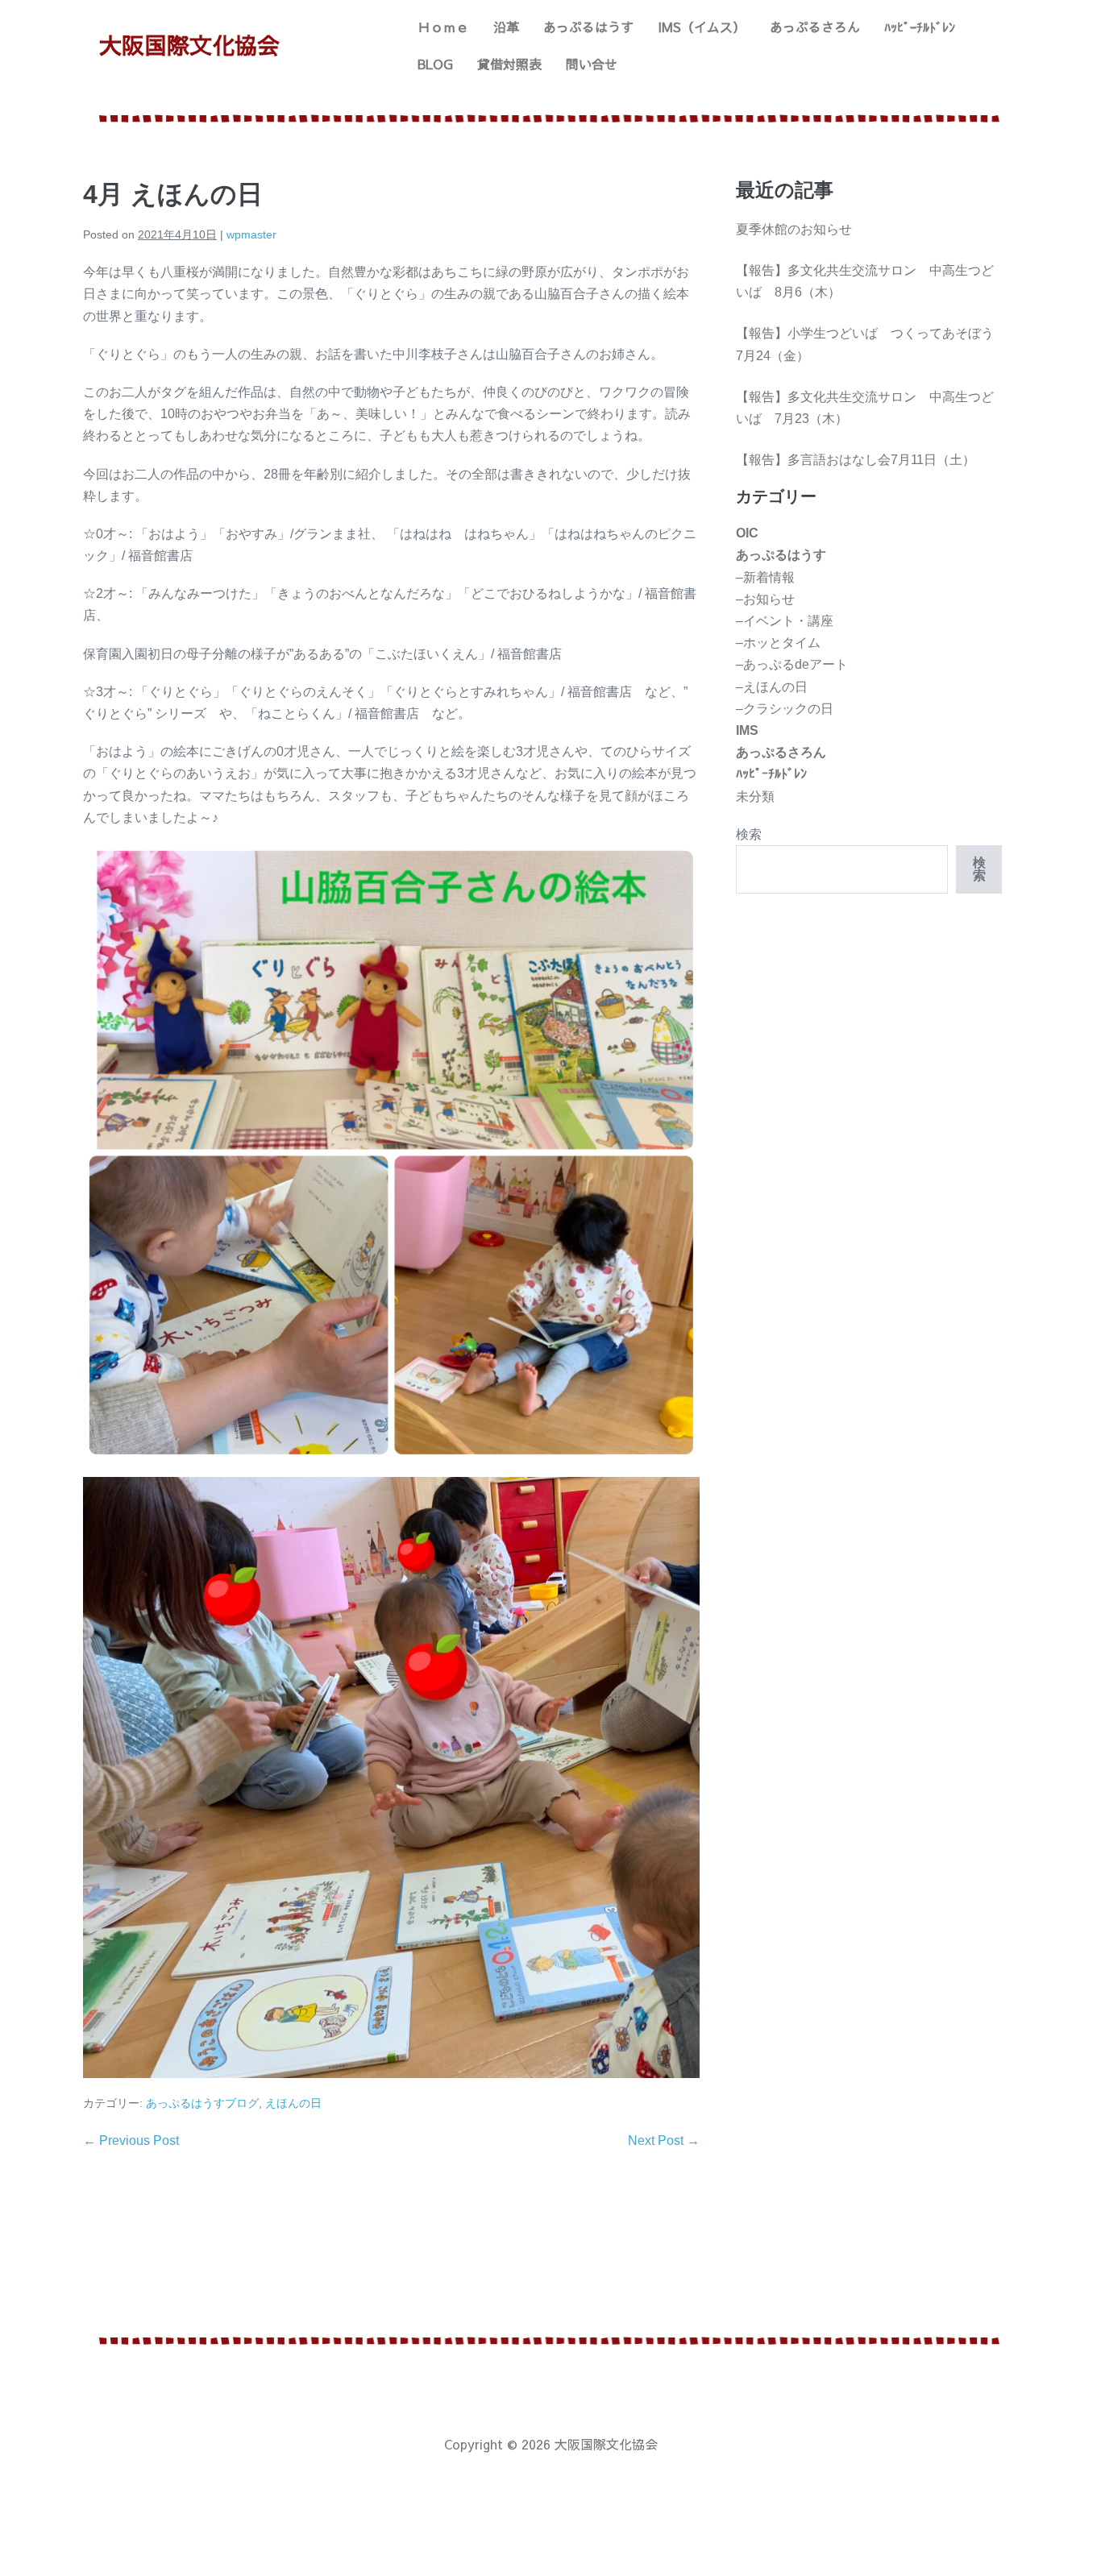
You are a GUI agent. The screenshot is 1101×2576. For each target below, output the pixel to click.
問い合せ (592, 64)
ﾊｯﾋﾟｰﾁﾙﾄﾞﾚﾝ (920, 27)
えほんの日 (293, 2103)
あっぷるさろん (815, 27)
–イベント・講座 (785, 621)
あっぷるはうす (588, 27)
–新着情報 (765, 577)
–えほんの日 (772, 687)
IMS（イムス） (702, 27)
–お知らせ (765, 599)
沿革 (506, 27)
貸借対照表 (509, 64)
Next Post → (664, 2140)
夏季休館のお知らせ (794, 229)
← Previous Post (131, 2140)
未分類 (755, 796)
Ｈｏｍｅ (443, 27)
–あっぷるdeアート (792, 664)
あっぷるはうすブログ (202, 2103)
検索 (749, 834)
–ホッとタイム (778, 643)
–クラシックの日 (785, 709)
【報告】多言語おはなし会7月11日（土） (856, 460)
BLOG (435, 64)
